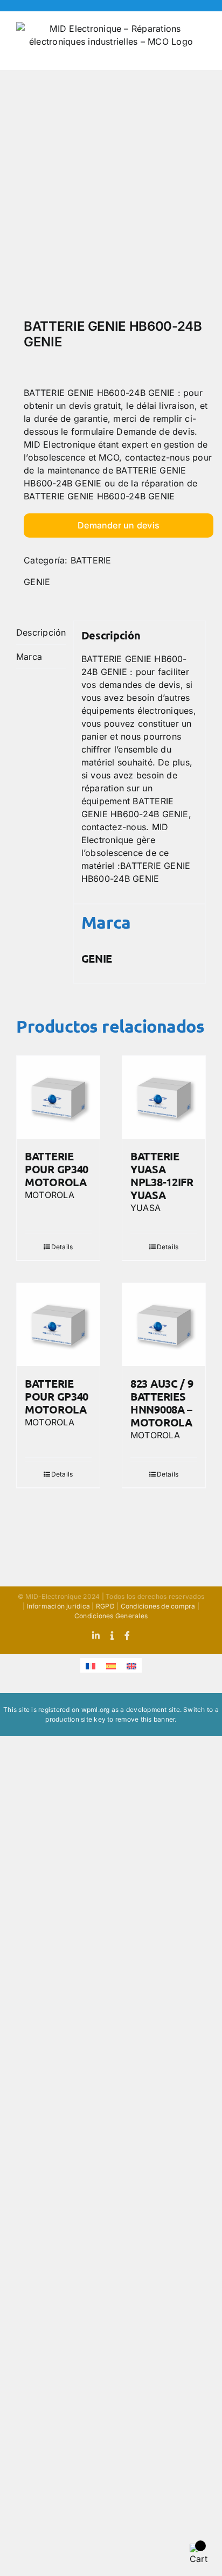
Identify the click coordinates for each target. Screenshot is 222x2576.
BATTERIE (91, 560)
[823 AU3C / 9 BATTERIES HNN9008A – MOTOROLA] (164, 1325)
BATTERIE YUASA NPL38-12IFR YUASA (162, 1175)
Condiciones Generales (111, 1616)
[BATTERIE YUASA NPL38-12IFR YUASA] (164, 1097)
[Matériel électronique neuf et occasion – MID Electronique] (111, 197)
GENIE (37, 582)
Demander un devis (119, 525)
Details (62, 1247)
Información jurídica (58, 1606)
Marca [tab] (29, 657)
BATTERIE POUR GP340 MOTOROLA (57, 1169)
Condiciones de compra (158, 1606)
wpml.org (96, 1710)
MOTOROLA (50, 1195)
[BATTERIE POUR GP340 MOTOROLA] (58, 1097)
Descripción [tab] (41, 632)
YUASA (145, 1208)
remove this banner (145, 1719)
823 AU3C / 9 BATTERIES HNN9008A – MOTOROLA (162, 1403)
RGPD (105, 1606)
